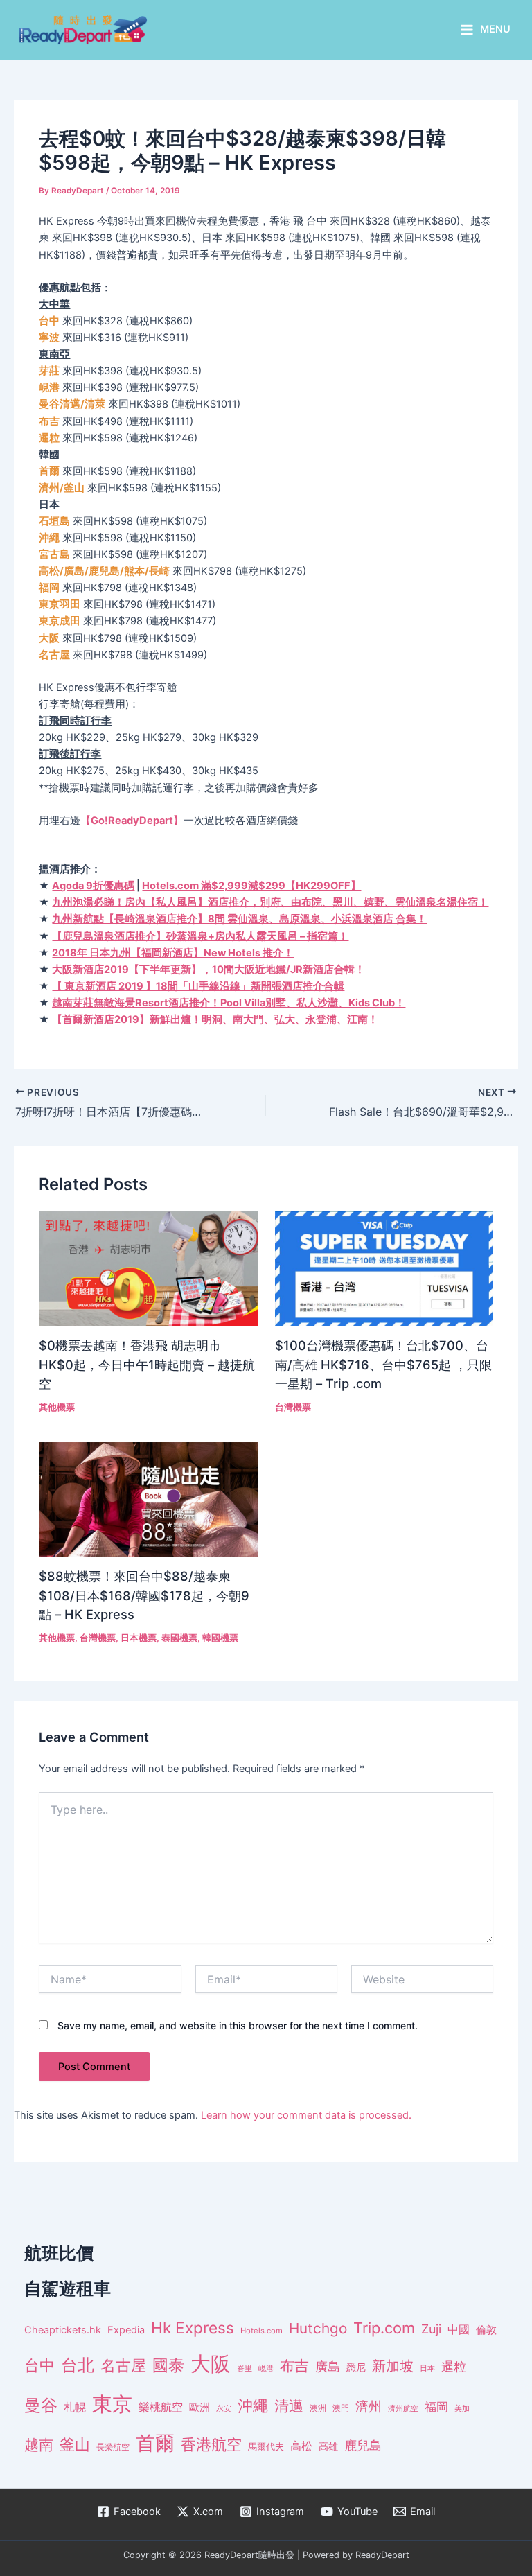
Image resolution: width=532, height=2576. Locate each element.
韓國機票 (220, 1638)
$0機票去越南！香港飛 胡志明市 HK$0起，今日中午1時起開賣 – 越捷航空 (147, 1364)
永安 (224, 2409)
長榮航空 (113, 2447)
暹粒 (454, 2366)
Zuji (431, 2329)
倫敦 (486, 2330)
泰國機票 (179, 1638)
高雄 (328, 2446)
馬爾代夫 (266, 2447)
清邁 (289, 2406)
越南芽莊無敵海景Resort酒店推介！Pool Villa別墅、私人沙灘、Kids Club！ (229, 1003)
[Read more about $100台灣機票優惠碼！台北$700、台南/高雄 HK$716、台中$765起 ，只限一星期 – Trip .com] (384, 1268)
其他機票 (57, 1407)
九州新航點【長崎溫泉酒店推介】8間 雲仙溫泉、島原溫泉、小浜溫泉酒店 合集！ (239, 919)
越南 (39, 2445)
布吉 (294, 2365)
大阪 (211, 2364)
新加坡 (393, 2366)
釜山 (75, 2444)
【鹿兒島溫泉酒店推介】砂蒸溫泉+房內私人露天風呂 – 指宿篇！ (200, 936)
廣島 (328, 2366)
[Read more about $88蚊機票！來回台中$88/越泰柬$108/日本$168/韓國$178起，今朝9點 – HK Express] (148, 1499)
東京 (112, 2404)
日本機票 (139, 1638)
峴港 (266, 2368)
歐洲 (199, 2408)
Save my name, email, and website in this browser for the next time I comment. (238, 2025)
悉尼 (356, 2367)
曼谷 (41, 2405)
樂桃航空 (161, 2407)
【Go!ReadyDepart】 (132, 821)
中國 (459, 2329)
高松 (301, 2446)
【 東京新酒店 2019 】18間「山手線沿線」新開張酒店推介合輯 (198, 986)
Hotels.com (261, 2331)
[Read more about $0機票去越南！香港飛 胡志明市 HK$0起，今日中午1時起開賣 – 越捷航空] (148, 1268)
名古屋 (123, 2365)
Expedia (126, 2330)
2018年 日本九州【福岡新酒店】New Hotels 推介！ (173, 953)
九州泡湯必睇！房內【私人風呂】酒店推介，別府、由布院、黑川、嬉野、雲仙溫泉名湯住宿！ (270, 902)
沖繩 (253, 2406)
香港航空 (211, 2444)
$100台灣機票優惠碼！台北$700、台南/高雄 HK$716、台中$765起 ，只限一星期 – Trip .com (383, 1364)
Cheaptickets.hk (63, 2330)
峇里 (245, 2368)
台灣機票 (293, 1407)
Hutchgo (318, 2328)
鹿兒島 (363, 2445)
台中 (39, 2365)
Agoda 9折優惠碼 (93, 886)
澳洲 (318, 2408)
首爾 (155, 2443)
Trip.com (384, 2328)
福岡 (436, 2407)
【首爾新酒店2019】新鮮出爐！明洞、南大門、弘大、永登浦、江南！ (215, 1019)
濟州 (369, 2407)
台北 (78, 2365)
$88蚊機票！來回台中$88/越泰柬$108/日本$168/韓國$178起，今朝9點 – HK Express (144, 1595)
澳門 (341, 2408)
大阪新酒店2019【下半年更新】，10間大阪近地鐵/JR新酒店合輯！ (209, 970)
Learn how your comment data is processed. (306, 2115)
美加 (462, 2408)
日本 (427, 2368)
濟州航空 (403, 2408)
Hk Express (193, 2328)
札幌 (75, 2407)
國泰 (168, 2365)
